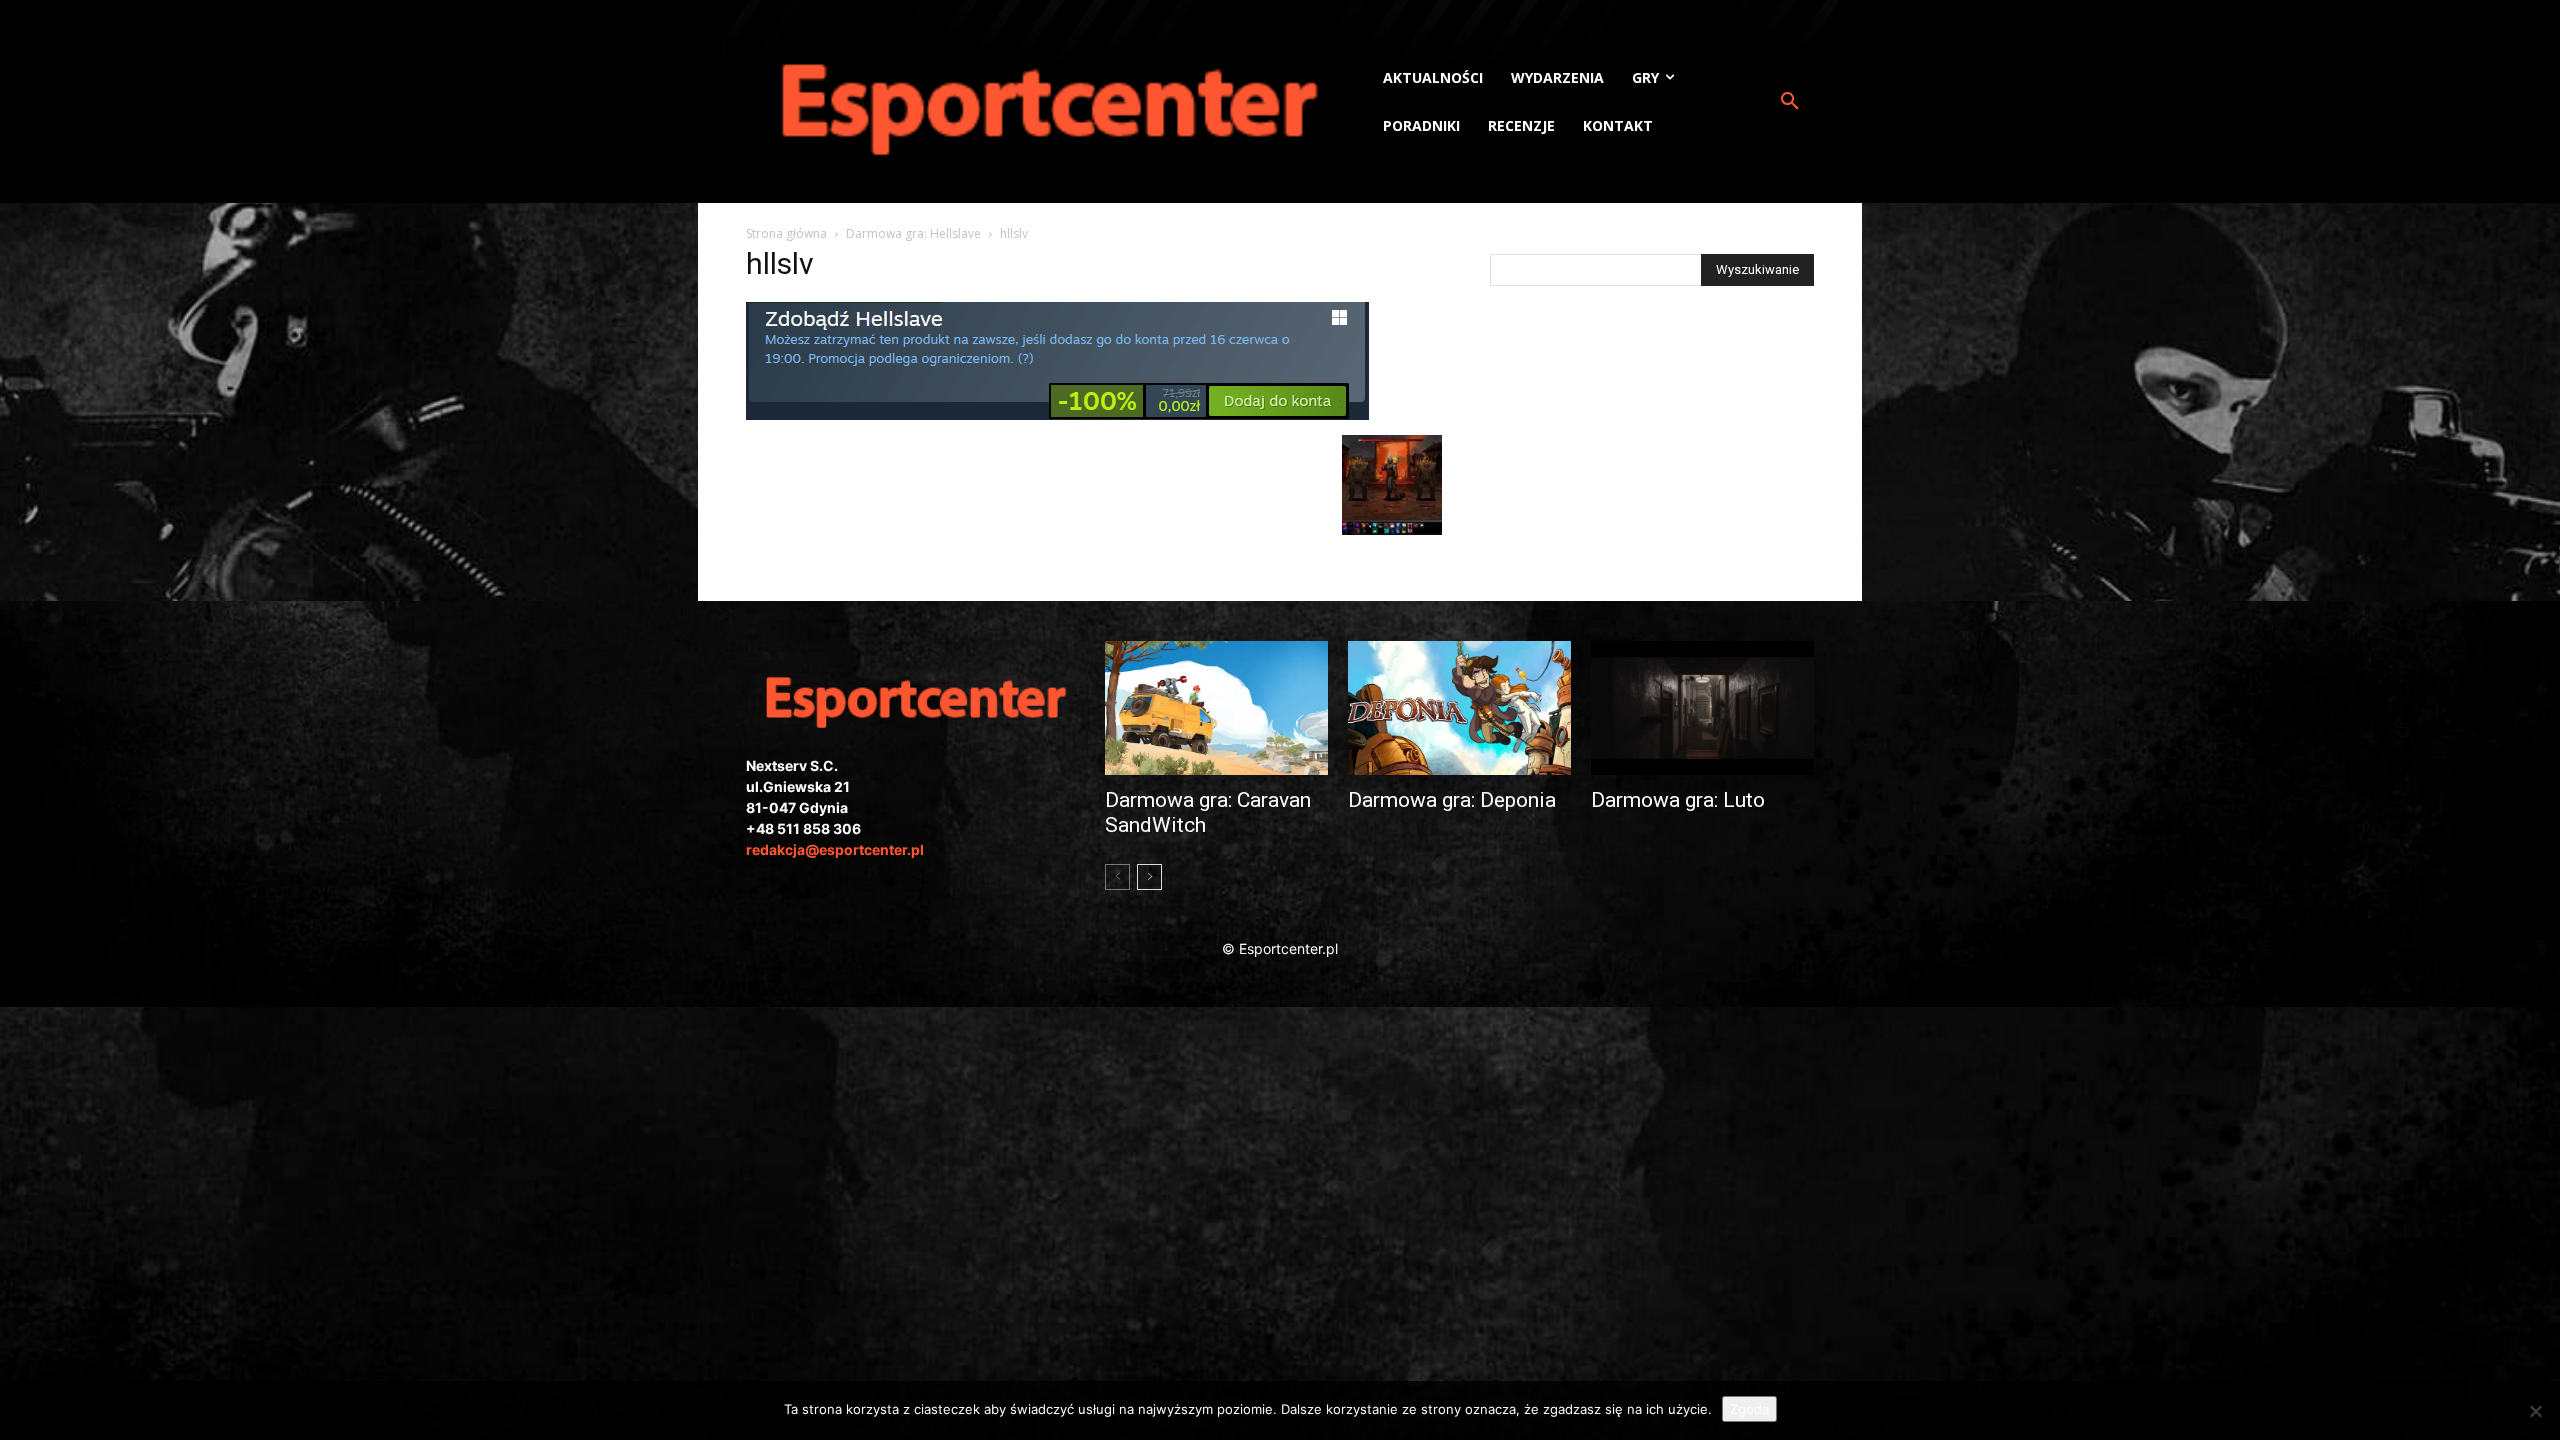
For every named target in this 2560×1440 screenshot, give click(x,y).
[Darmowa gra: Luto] (1702, 708)
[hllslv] (1057, 414)
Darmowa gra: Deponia (1452, 800)
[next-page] (1149, 877)
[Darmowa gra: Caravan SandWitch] (1216, 708)
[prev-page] (1117, 877)
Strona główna (786, 233)
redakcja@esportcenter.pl (835, 849)
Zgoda (1749, 1409)
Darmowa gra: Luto (1678, 800)
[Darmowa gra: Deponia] (1459, 708)
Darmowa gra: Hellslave (913, 233)
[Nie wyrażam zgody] (2535, 1411)
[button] (1790, 102)
